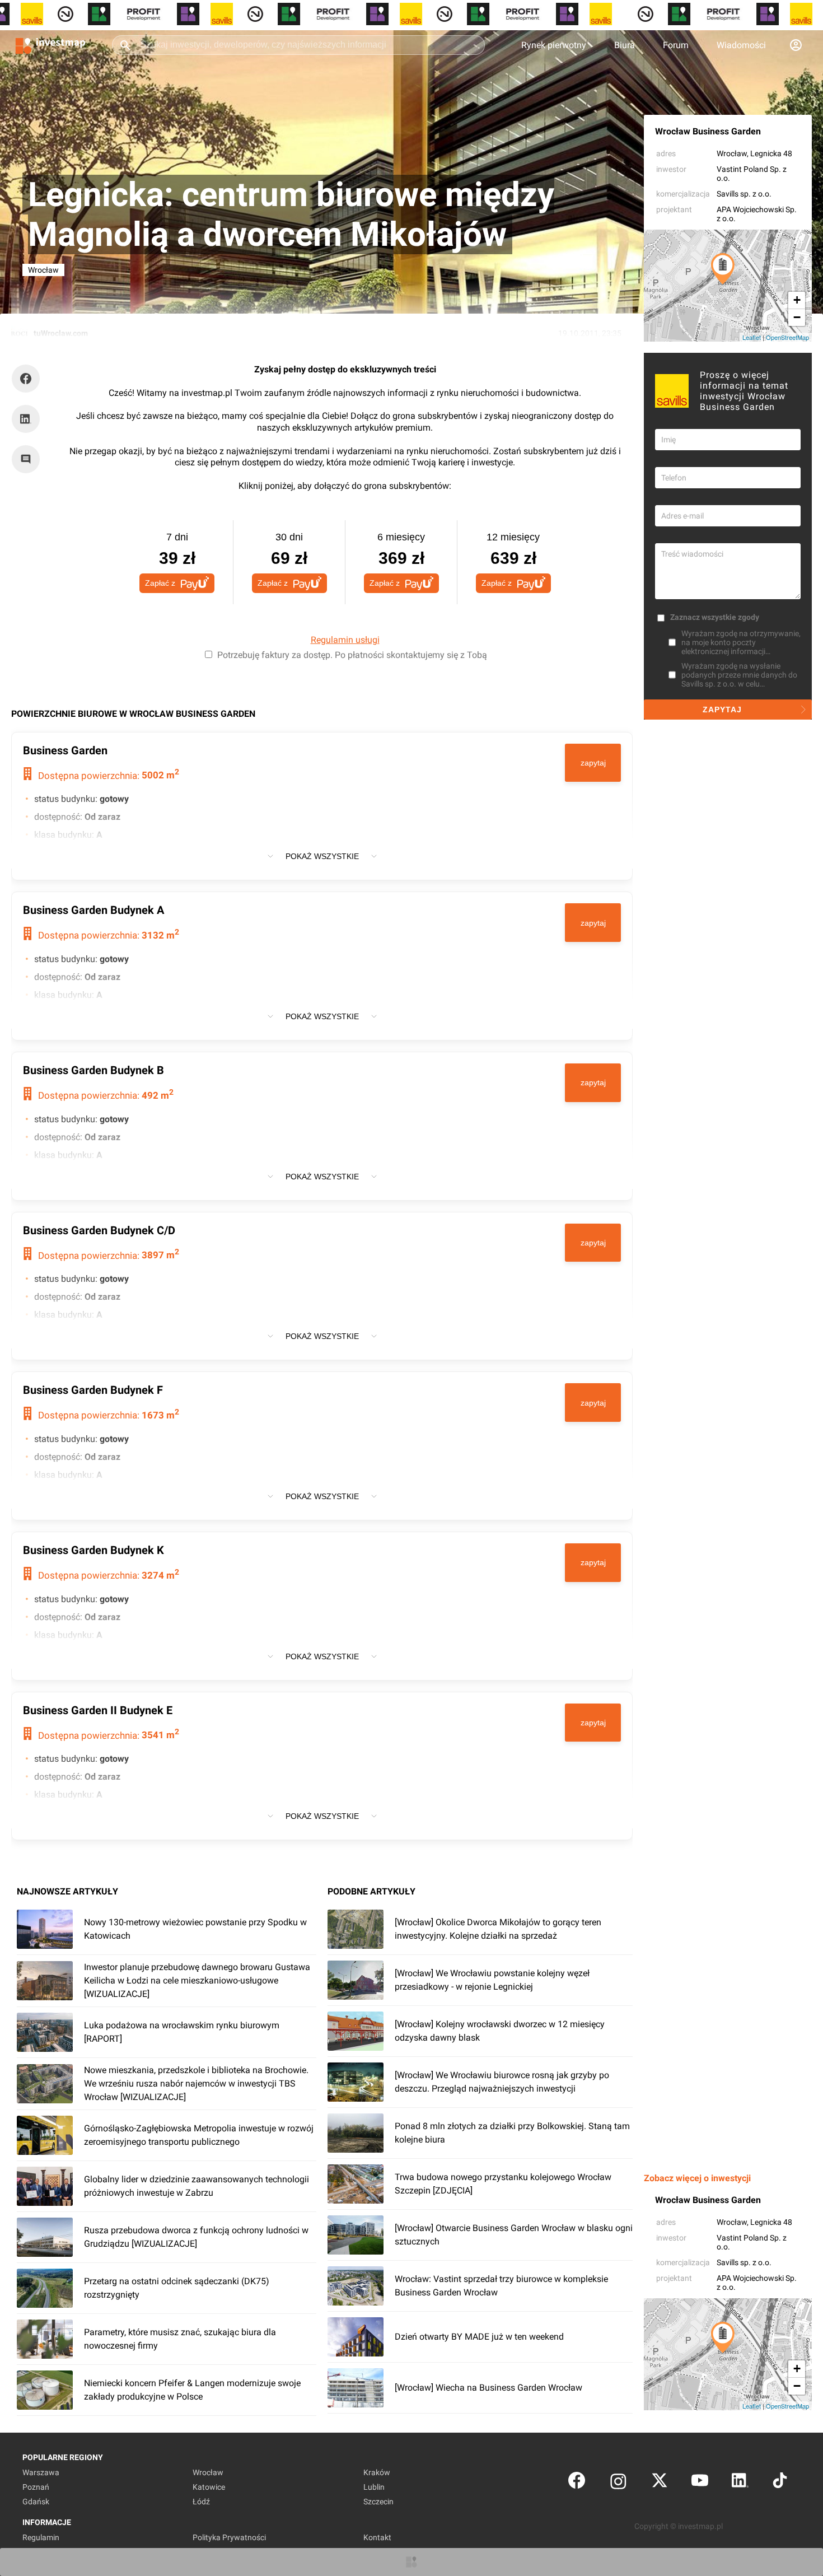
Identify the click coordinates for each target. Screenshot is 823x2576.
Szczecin (378, 2502)
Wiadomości (741, 45)
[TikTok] (780, 2483)
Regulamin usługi (345, 640)
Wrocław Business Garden (708, 131)
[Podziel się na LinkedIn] (26, 419)
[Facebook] (577, 2483)
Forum (676, 45)
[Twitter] (660, 2483)
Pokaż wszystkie (322, 856)
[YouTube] (700, 2483)
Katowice (209, 2487)
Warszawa (41, 2472)
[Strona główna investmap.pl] (50, 45)
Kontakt (377, 2537)
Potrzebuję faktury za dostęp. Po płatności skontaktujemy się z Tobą (352, 655)
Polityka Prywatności (229, 2537)
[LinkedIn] (740, 2483)
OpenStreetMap (787, 337)
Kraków (377, 2472)
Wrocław (732, 153)
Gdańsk (36, 2502)
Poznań (36, 2487)
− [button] (797, 317)
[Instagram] (618, 2483)
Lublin (374, 2487)
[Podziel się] (29, 379)
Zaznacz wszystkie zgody (715, 617)
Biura (625, 45)
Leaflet (752, 337)
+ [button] (797, 300)
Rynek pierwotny (554, 45)
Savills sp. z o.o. (744, 194)
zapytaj (593, 763)
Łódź (201, 2502)
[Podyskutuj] (29, 459)
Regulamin (41, 2537)
